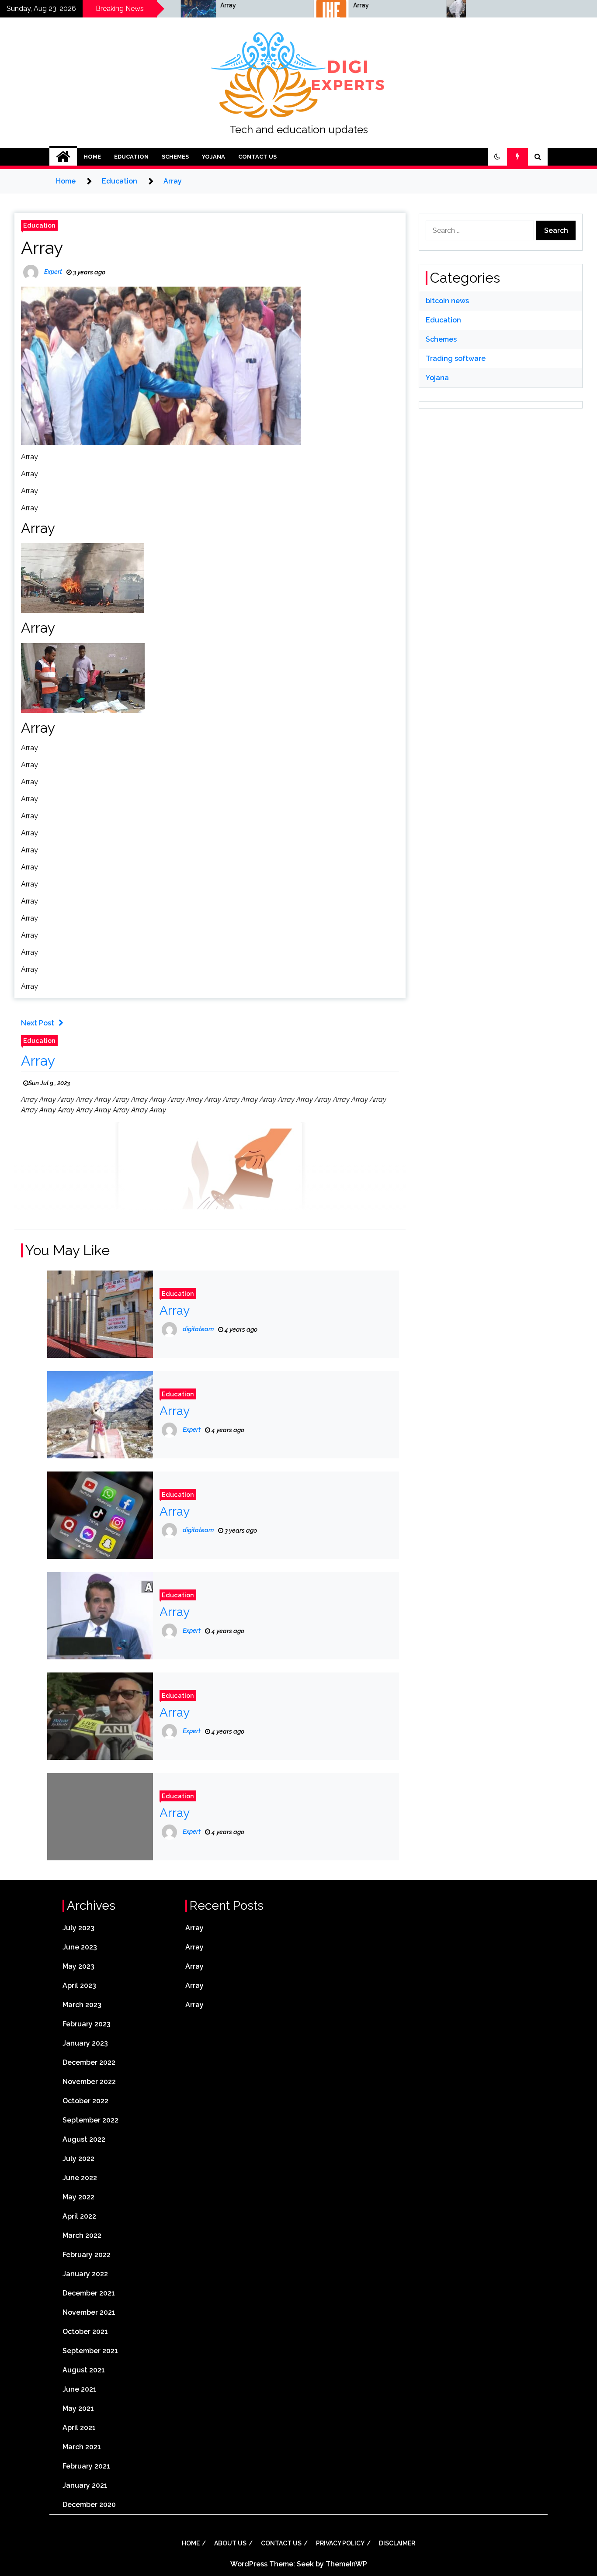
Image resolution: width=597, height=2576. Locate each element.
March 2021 (82, 2447)
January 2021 (85, 2485)
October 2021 (85, 2332)
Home (92, 157)
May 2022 (78, 2197)
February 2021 (86, 2466)
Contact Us (257, 157)
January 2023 (85, 2043)
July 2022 (78, 2159)
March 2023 (82, 2005)
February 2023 (87, 2024)
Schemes (175, 157)
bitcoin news (447, 301)
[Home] (63, 157)
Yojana (213, 157)
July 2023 (78, 1928)
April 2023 (79, 1986)
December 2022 (89, 2062)
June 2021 (80, 2389)
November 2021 (89, 2312)
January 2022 (85, 2274)
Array (170, 5)
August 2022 (84, 2139)
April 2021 (79, 2428)
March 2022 (82, 2235)
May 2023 (78, 1966)
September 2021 (90, 2351)
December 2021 (89, 2293)
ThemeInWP (346, 2564)
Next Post (38, 1023)
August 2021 (84, 2370)
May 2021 (78, 2408)
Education (131, 157)
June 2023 (80, 1947)
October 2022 (85, 2101)
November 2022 (89, 2082)
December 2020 (89, 2505)
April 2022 (79, 2216)
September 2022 (90, 2120)
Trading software (456, 358)
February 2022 (87, 2255)
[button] (497, 157)
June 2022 (80, 2178)
